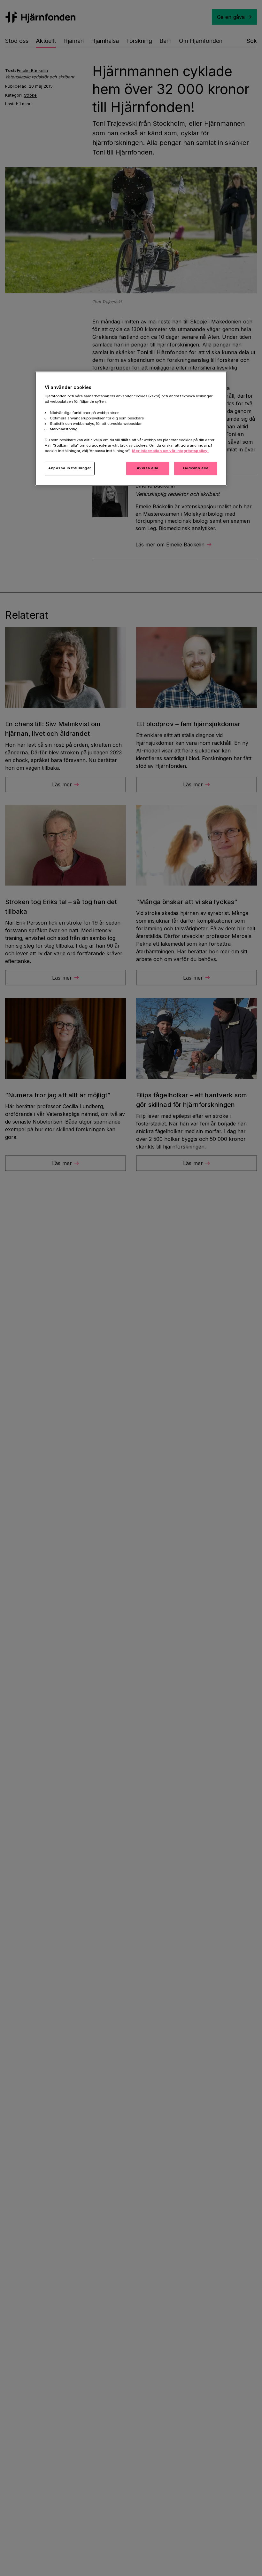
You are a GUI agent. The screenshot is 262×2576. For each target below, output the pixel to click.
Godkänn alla (196, 468)
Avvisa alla (147, 468)
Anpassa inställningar (70, 468)
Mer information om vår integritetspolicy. (170, 451)
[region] (131, 429)
